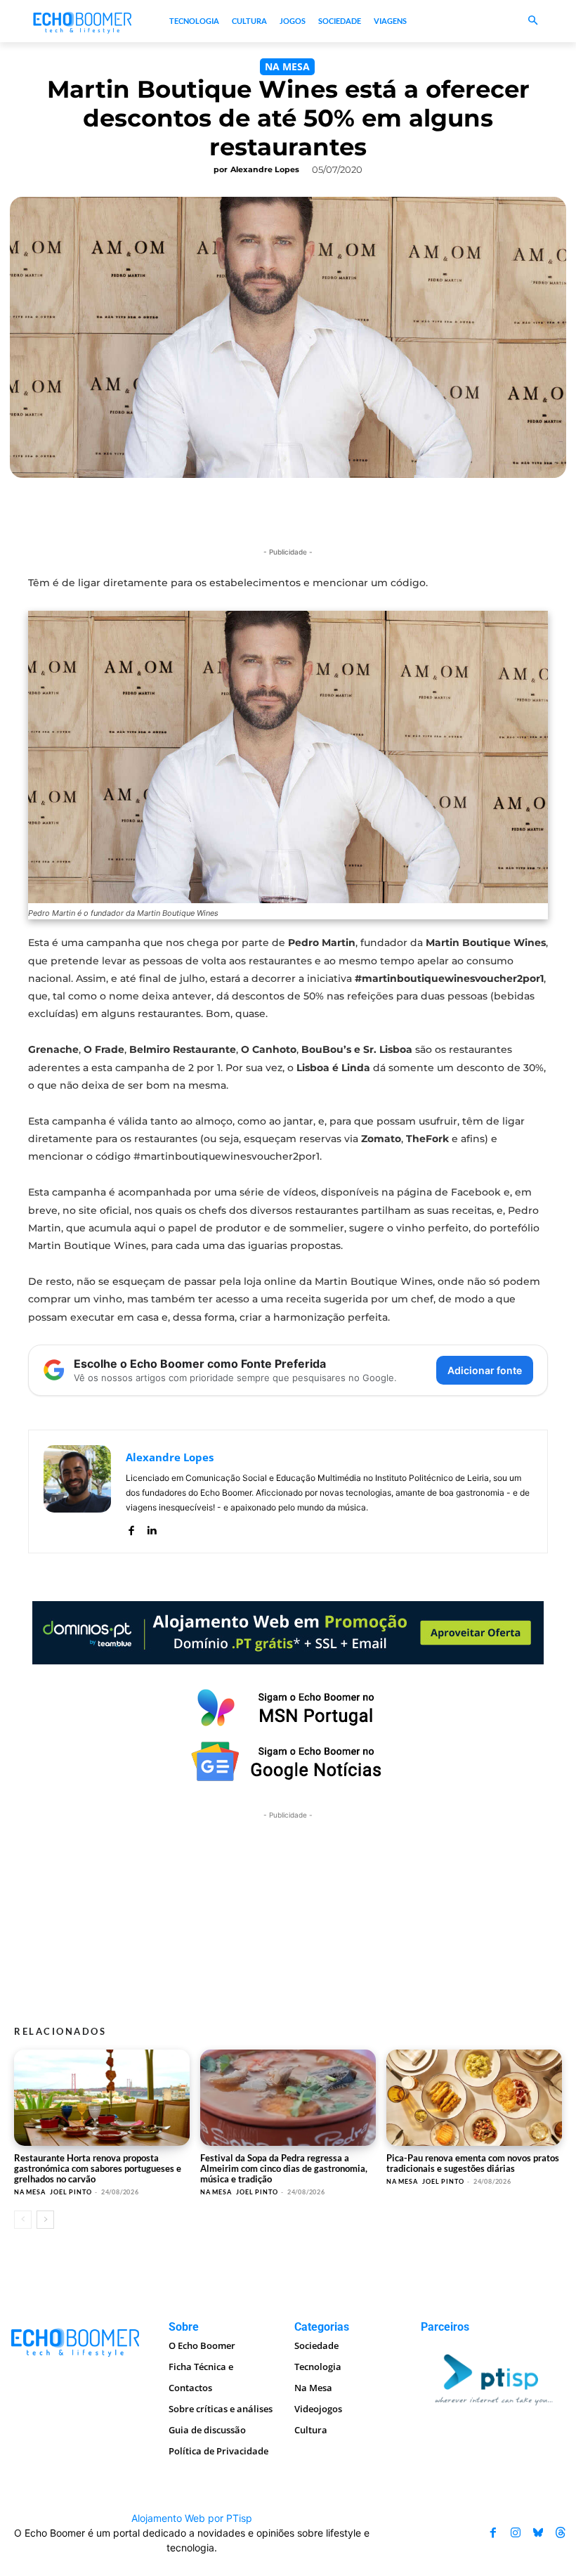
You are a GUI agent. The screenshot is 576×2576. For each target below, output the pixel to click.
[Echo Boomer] (83, 21)
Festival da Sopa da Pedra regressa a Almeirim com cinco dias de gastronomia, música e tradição (284, 2168)
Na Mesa (287, 66)
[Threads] (561, 2533)
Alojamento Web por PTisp (192, 2518)
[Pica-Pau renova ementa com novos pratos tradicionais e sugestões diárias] (474, 2098)
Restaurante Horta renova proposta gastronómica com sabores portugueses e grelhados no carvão (98, 2168)
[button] (534, 21)
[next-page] (45, 2220)
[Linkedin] (151, 1528)
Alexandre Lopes (265, 169)
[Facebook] (131, 1528)
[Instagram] (516, 2533)
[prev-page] (23, 2220)
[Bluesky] (538, 2533)
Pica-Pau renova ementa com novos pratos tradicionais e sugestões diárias (473, 2163)
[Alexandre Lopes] (77, 1491)
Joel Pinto (71, 2192)
